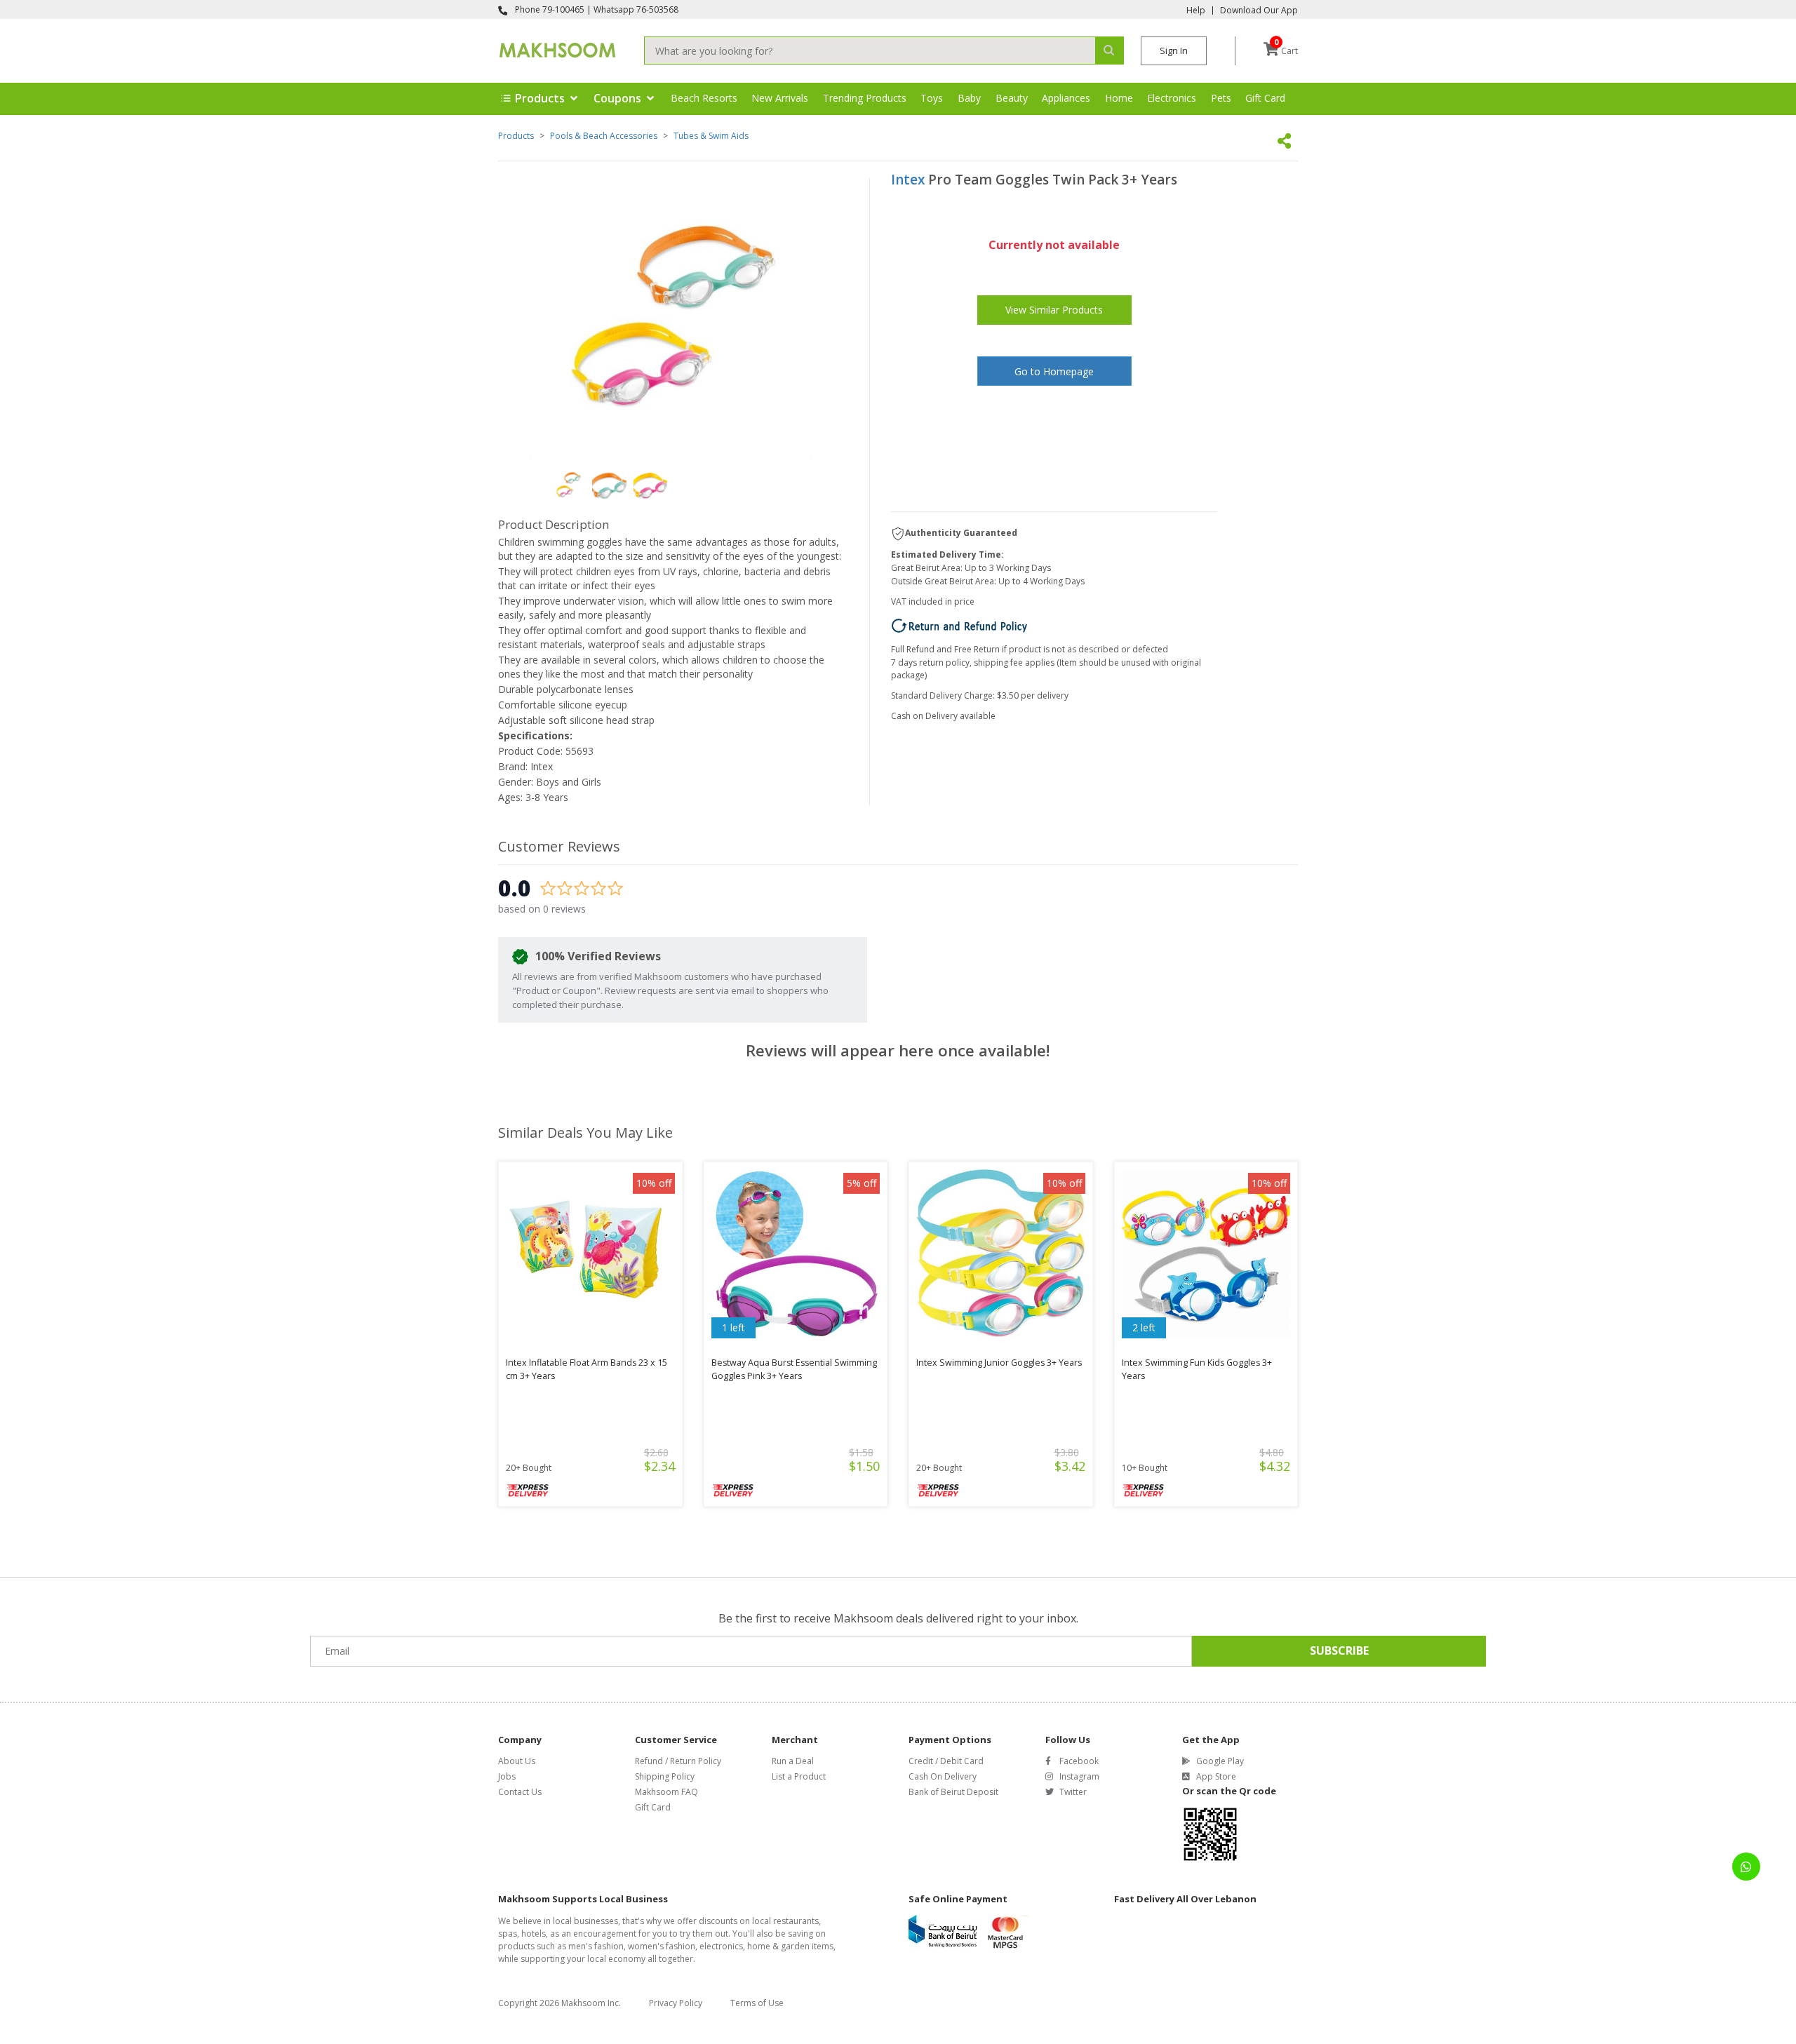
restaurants (796, 1921)
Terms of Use (757, 2003)
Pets (1221, 98)
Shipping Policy (665, 1776)
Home (1119, 98)
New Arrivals (780, 98)
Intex (908, 180)
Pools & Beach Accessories (604, 136)
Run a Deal (793, 1761)
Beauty (1012, 98)
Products (516, 136)
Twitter (1073, 1792)
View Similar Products (1054, 310)
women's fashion (662, 1946)
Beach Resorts (704, 98)
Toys (932, 98)
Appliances (1066, 98)
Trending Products (865, 98)
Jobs (507, 1776)
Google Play (1220, 1761)
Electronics (1172, 98)
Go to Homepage (1054, 371)
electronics (721, 1946)
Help (1196, 11)
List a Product (799, 1776)
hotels (534, 1934)
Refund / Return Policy (678, 1761)
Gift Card (1265, 98)
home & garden (778, 1946)
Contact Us (520, 1792)
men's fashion (596, 1946)
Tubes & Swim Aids (711, 136)
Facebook (1079, 1761)
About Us (517, 1761)
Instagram (1079, 1776)
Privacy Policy (676, 2003)
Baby (969, 98)
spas (508, 1934)
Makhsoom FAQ (666, 1792)
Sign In (1174, 51)
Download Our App (1259, 11)
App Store (1216, 1776)
